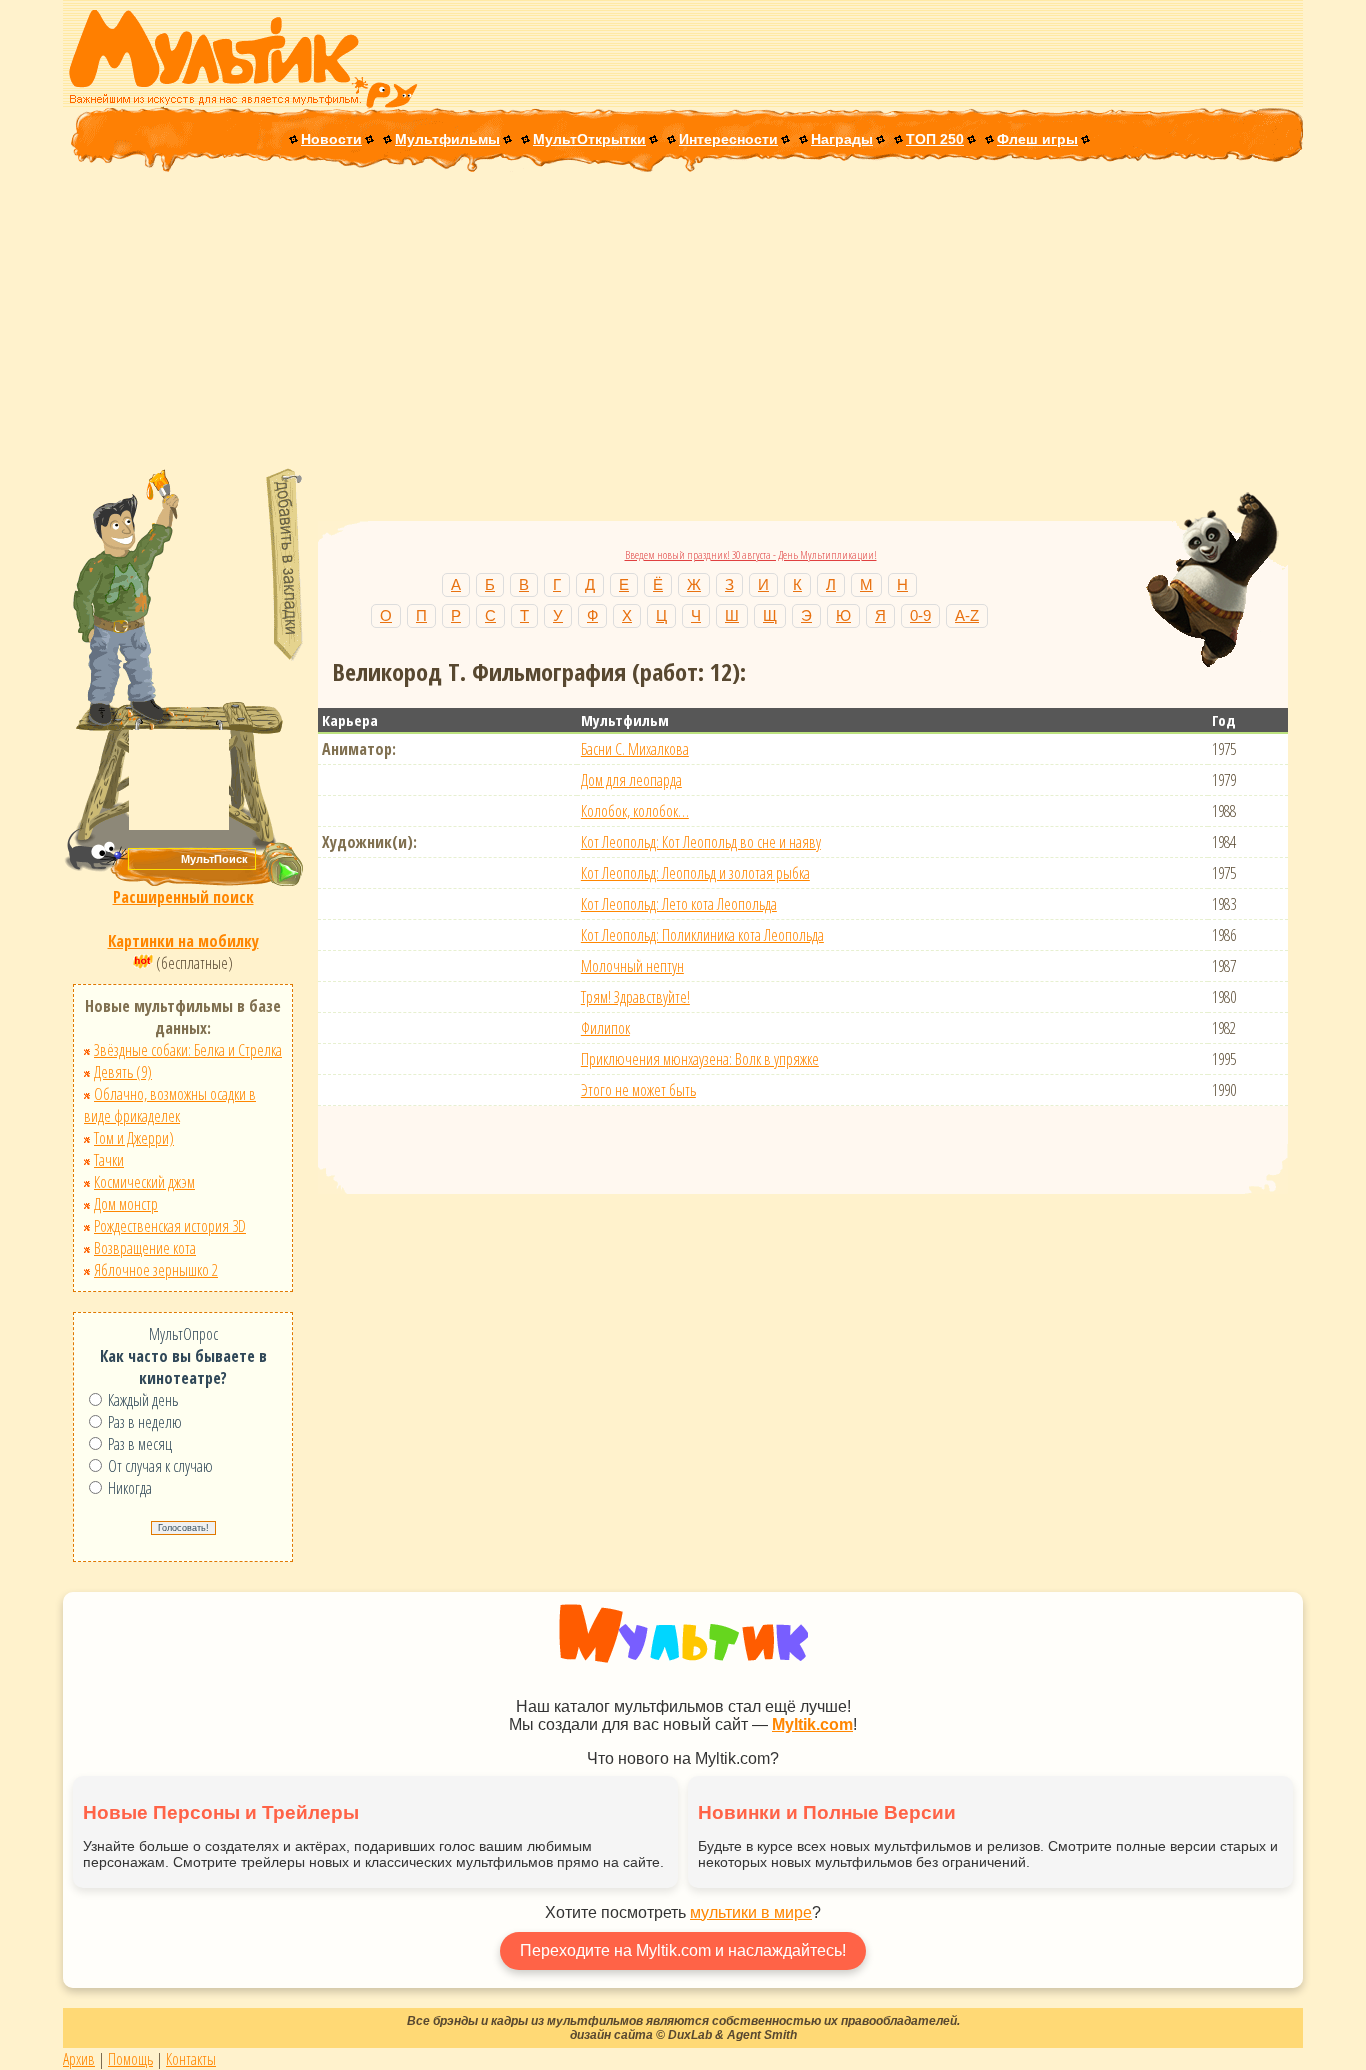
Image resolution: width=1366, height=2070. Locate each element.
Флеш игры (1037, 139)
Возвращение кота (145, 1248)
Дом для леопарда (631, 780)
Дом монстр (126, 1204)
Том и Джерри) (134, 1138)
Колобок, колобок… (635, 811)
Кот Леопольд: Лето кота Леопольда (679, 904)
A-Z (967, 615)
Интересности (728, 139)
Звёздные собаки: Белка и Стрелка (188, 1050)
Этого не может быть (638, 1090)
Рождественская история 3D (170, 1226)
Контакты (191, 2059)
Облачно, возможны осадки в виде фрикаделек (170, 1105)
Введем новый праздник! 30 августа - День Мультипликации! (751, 554)
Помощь (130, 2059)
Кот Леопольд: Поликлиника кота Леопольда (702, 935)
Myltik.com (812, 1724)
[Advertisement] (683, 322)
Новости (331, 139)
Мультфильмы (447, 139)
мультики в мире (751, 1912)
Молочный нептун (632, 966)
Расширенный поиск (183, 897)
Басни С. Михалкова (635, 749)
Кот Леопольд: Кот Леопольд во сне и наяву (701, 842)
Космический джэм (144, 1182)
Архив (79, 2059)
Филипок (605, 1028)
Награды (842, 139)
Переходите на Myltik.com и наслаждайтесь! (683, 1950)
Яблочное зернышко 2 (156, 1270)
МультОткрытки (589, 139)
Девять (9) (123, 1072)
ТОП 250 (935, 139)
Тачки (109, 1160)
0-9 (920, 615)
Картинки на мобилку (183, 941)
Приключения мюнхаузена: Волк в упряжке (700, 1059)
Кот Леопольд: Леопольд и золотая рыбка (695, 873)
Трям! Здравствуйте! (635, 997)
